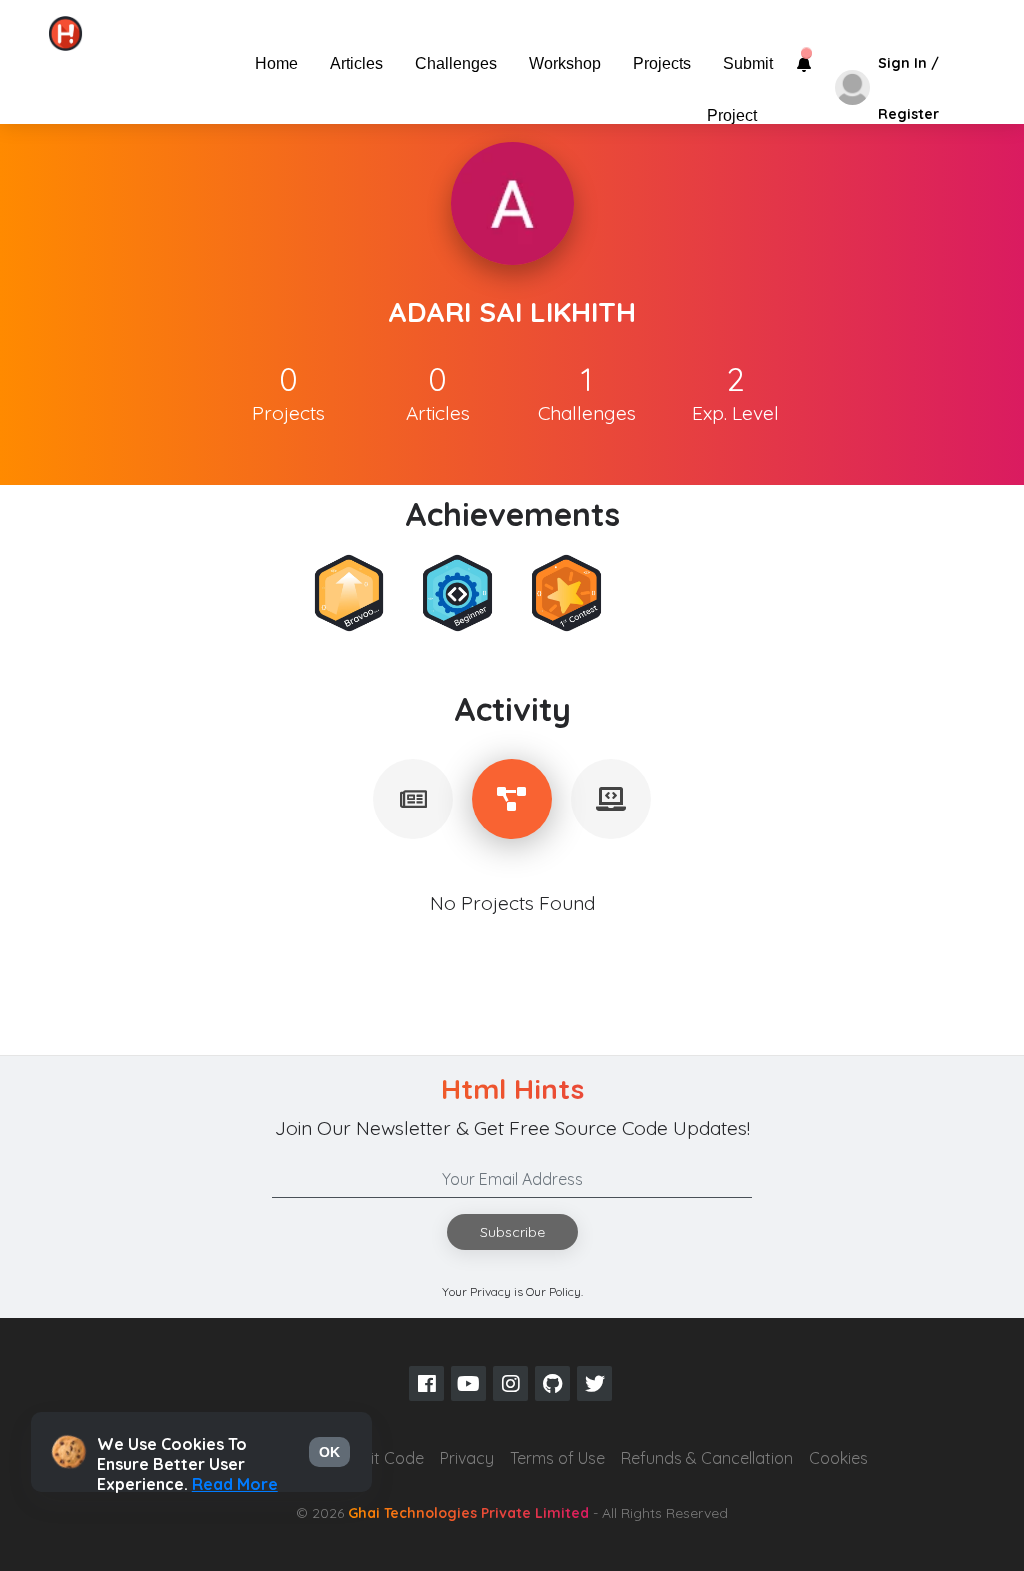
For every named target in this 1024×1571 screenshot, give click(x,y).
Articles (356, 63)
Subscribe (512, 1232)
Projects (662, 63)
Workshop (565, 63)
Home (276, 63)
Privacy (467, 1458)
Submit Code (376, 1458)
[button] (208, 63)
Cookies (838, 1458)
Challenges (456, 63)
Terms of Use (557, 1458)
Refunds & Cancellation (707, 1458)
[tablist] (413, 799)
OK (329, 1452)
